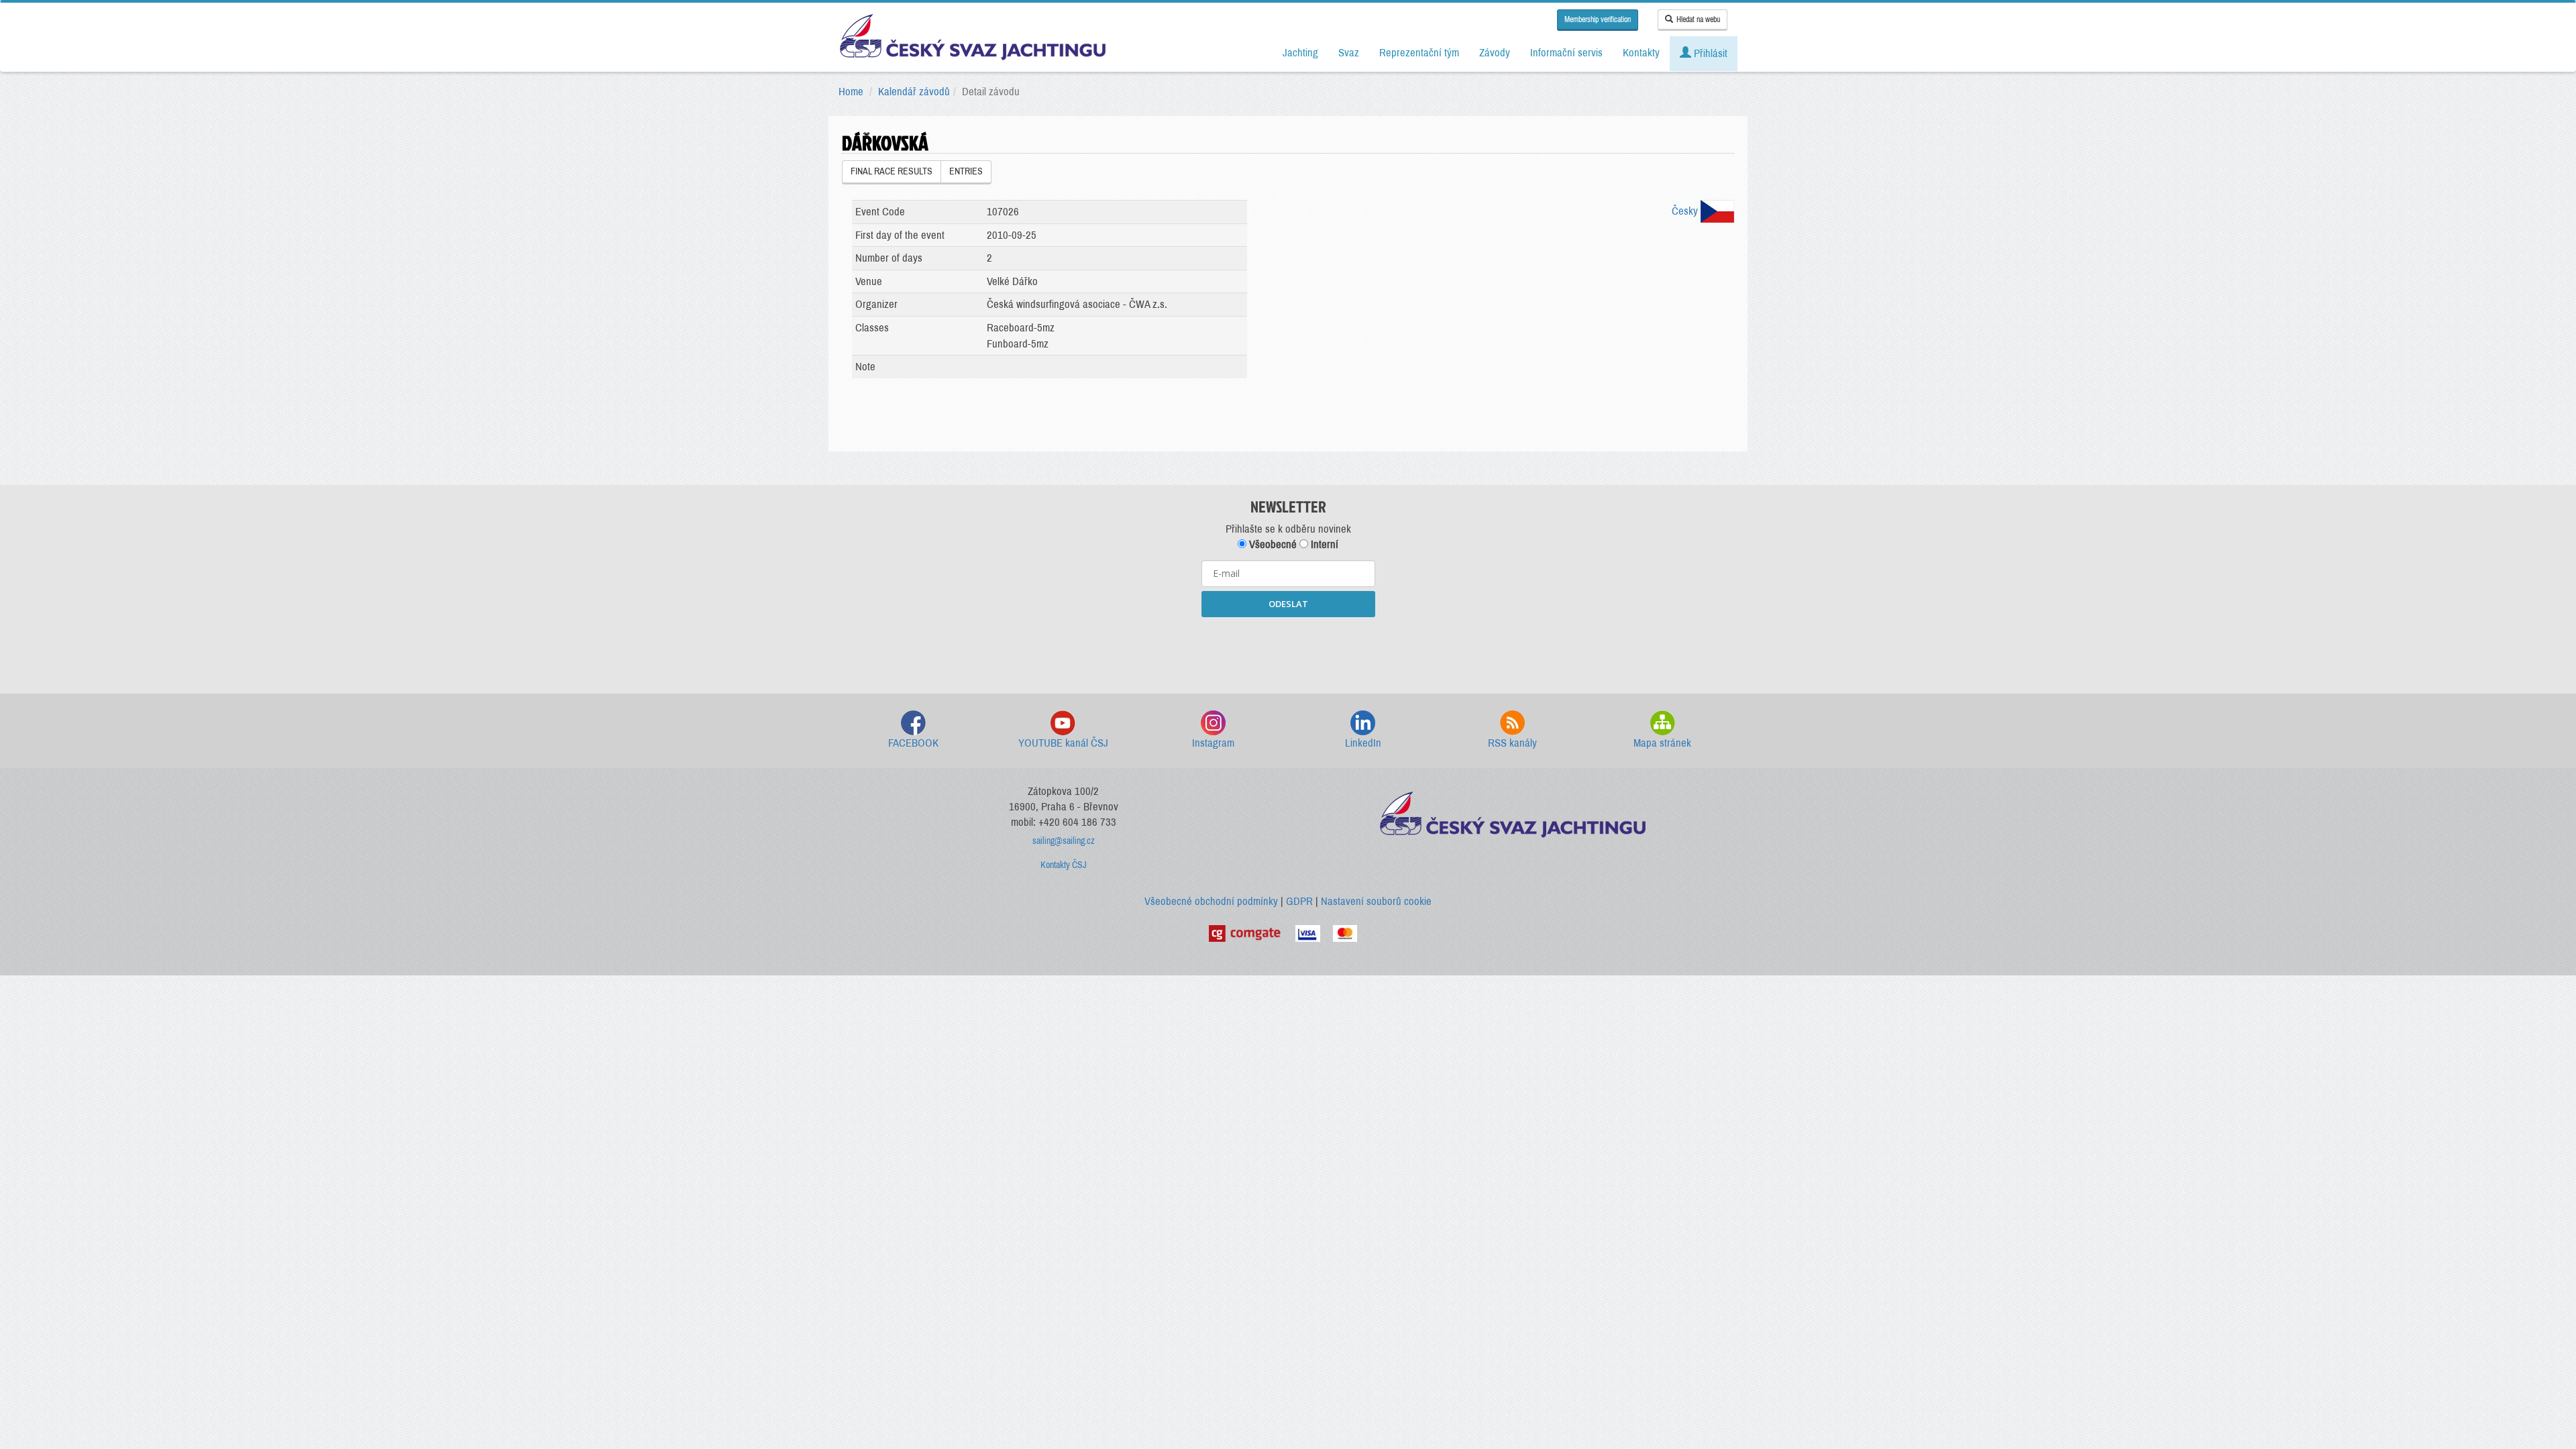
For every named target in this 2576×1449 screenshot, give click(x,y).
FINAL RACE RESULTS (892, 171)
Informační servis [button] (1566, 53)
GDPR (1299, 901)
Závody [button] (1495, 53)
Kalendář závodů (914, 92)
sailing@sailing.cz (1064, 841)
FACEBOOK (913, 743)
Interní (1323, 544)
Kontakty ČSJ (1064, 865)
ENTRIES (966, 171)
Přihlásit (1709, 53)
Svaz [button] (1349, 53)
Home (851, 92)
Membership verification (1598, 19)
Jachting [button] (1300, 53)
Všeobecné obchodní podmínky (1211, 901)
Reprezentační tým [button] (1419, 53)
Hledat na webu (1698, 19)
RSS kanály (1512, 743)
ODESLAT (1288, 604)
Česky (1686, 211)
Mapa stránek (1662, 743)
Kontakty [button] (1641, 53)
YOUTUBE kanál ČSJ (1063, 743)
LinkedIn (1363, 743)
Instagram (1213, 743)
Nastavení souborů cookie (1376, 901)
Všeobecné (1272, 544)
